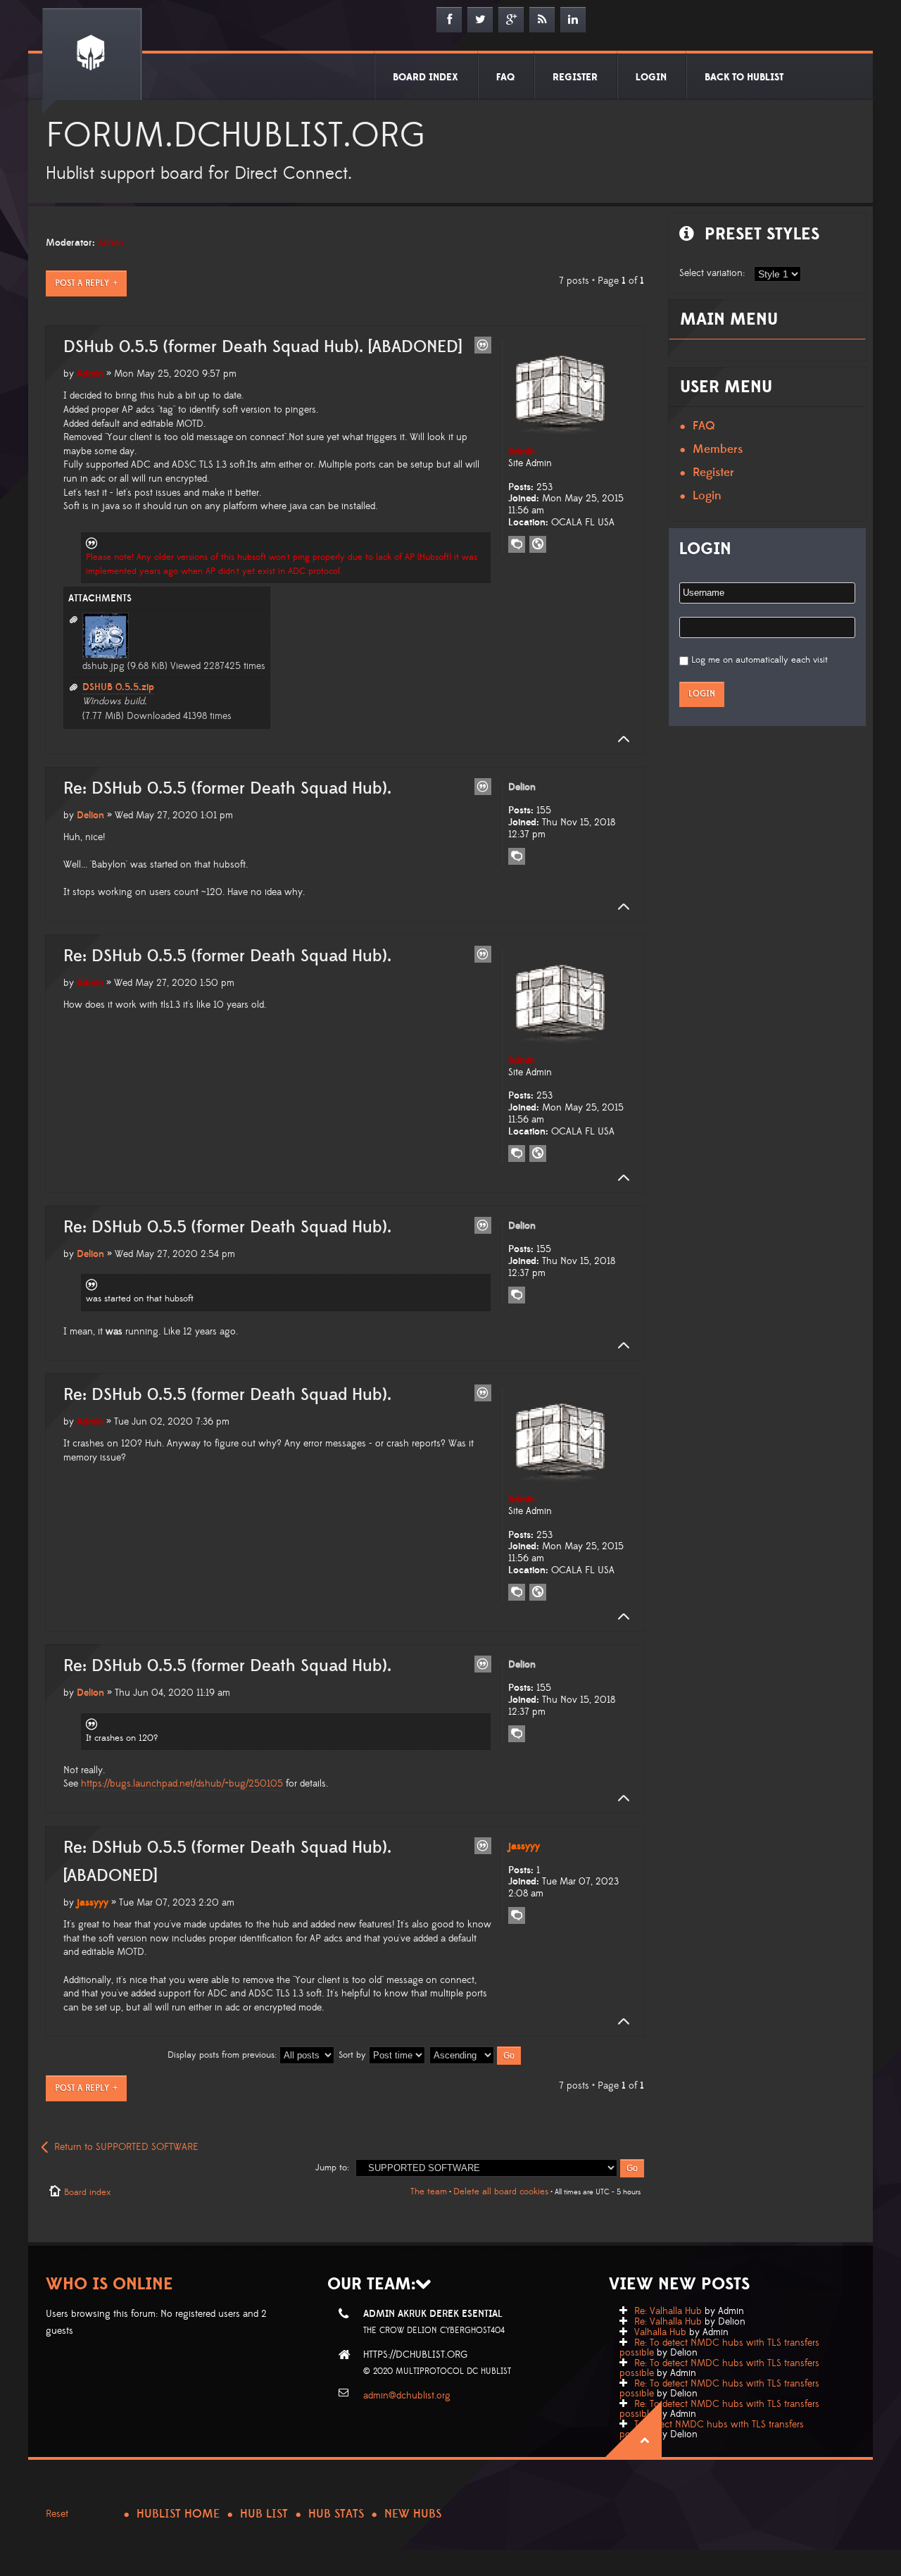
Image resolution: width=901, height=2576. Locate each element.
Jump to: (332, 2168)
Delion (90, 815)
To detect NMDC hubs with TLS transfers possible (712, 2430)
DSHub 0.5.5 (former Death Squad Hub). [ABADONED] (263, 347)
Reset (57, 2514)
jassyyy (93, 1903)
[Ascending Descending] (476, 2055)
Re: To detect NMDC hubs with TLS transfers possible (719, 2348)
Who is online (109, 2284)
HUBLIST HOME (178, 2514)
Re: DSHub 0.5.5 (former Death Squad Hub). (227, 789)
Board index (87, 2192)
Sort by (354, 2055)
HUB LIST (264, 2514)
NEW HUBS (413, 2514)
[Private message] (517, 544)
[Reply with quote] (483, 345)
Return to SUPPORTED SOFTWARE (126, 2147)
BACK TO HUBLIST (744, 77)
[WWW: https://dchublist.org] (538, 544)
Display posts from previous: (223, 2055)
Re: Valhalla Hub (668, 2311)
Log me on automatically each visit (760, 660)
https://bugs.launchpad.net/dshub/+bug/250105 (182, 1784)
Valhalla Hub (660, 2332)
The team (429, 2192)
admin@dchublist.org (407, 2396)
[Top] (619, 739)
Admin (111, 243)
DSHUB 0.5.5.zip (118, 687)
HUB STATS (336, 2514)
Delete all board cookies (501, 2192)
